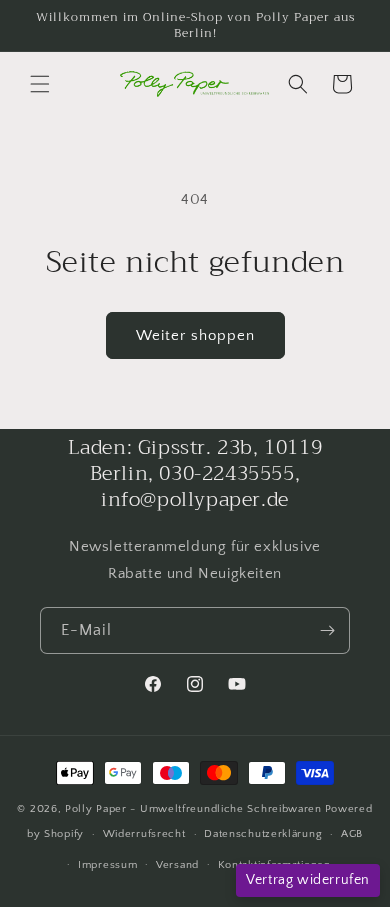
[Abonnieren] (327, 630)
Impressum (107, 865)
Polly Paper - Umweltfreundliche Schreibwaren (193, 809)
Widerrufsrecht (144, 834)
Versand (177, 865)
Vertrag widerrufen (308, 880)
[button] (40, 84)
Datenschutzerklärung (263, 834)
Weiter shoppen (195, 335)
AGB (352, 834)
